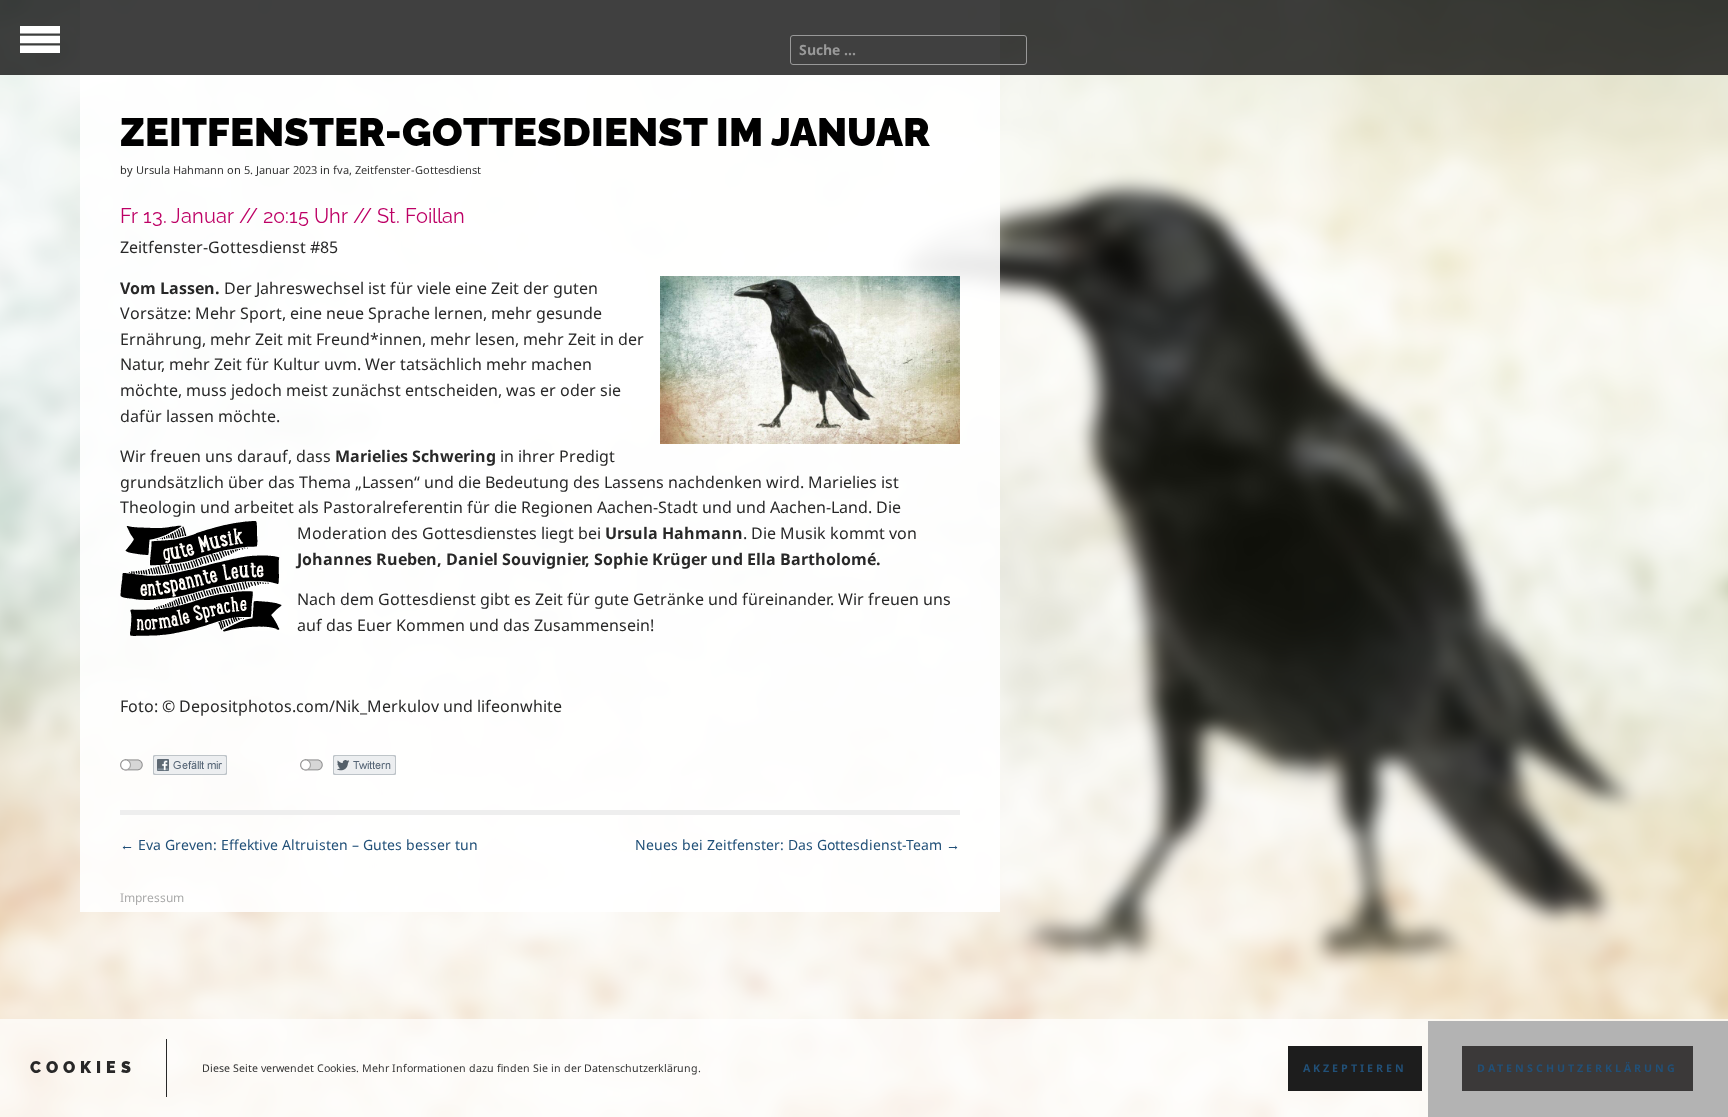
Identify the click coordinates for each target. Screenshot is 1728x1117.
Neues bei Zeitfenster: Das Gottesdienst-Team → (797, 844)
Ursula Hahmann (180, 169)
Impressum (152, 897)
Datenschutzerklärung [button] (1577, 1068)
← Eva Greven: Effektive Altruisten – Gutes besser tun (299, 844)
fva (341, 169)
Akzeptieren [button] (1355, 1068)
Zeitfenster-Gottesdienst (418, 169)
